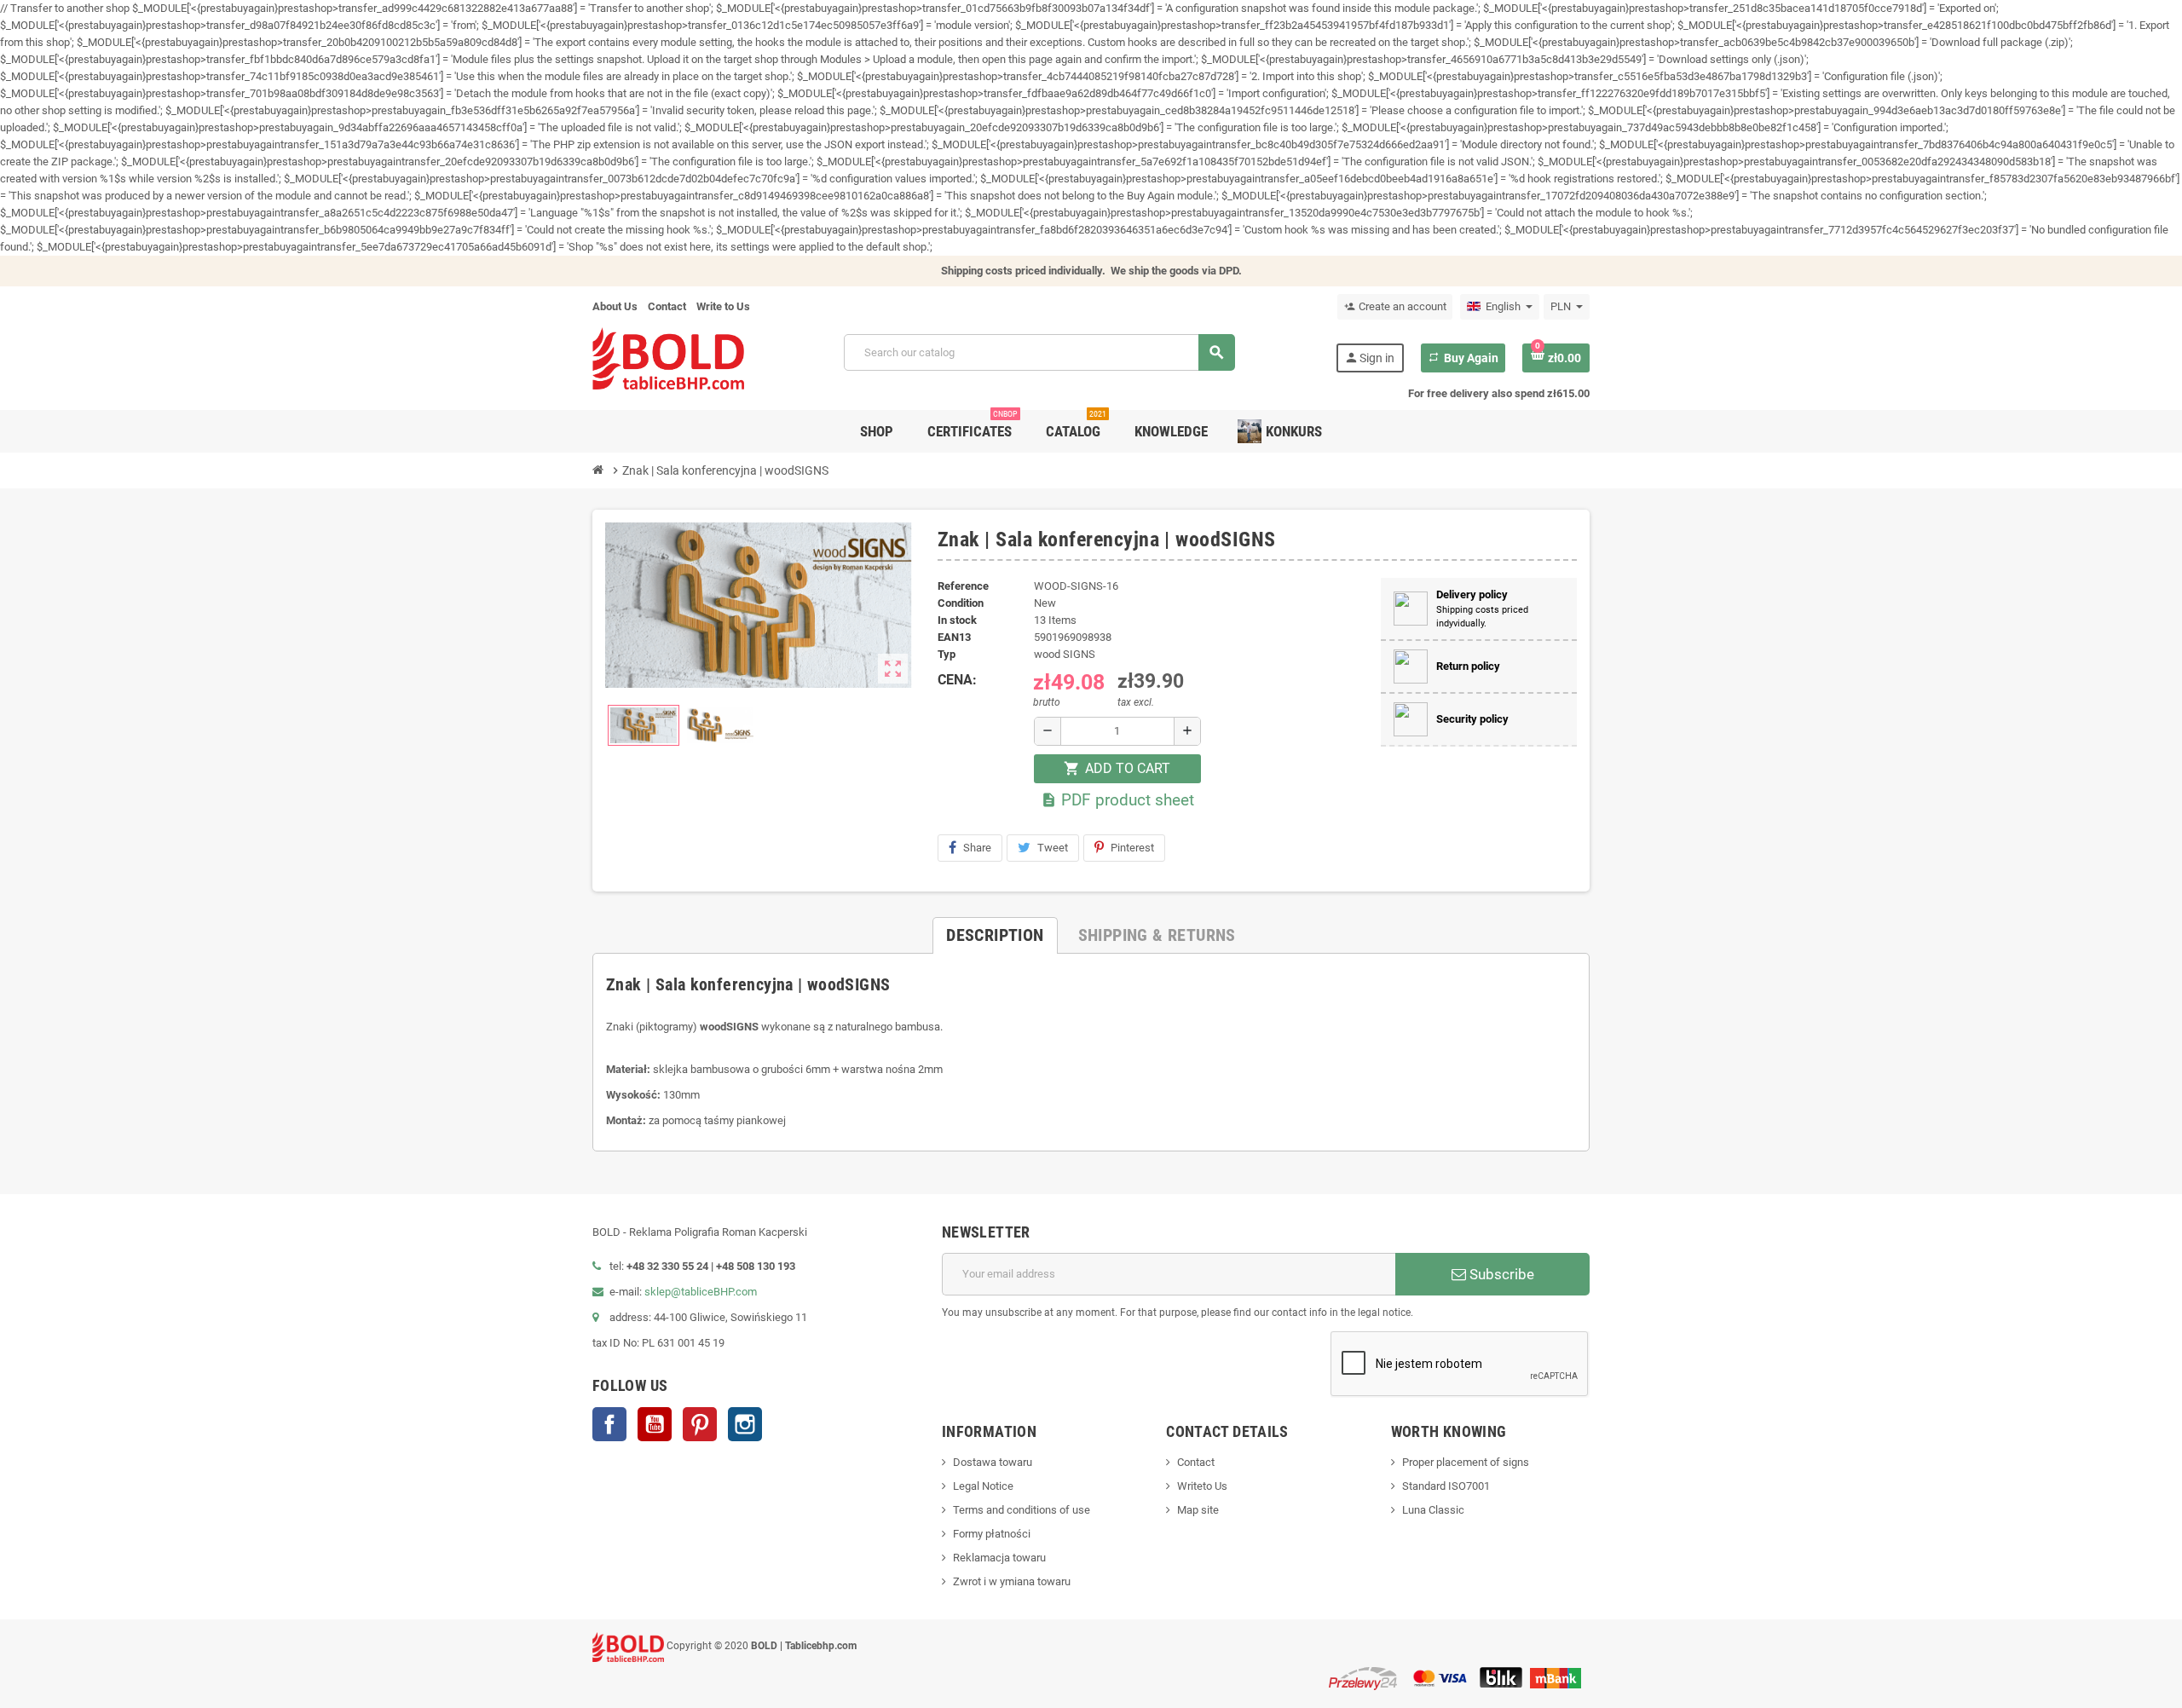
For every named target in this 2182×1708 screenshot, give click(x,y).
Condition (961, 603)
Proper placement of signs (1466, 1462)
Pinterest (1132, 848)
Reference (963, 586)
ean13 (954, 637)
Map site (1198, 1510)
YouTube (655, 1424)
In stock (957, 620)
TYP (947, 654)
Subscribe (1500, 1274)
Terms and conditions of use (1022, 1510)
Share (977, 848)
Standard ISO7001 (1446, 1486)
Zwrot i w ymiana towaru (1012, 1581)
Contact (667, 306)
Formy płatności (992, 1534)
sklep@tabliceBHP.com (701, 1292)
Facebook (609, 1424)
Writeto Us (1202, 1486)
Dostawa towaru (993, 1462)
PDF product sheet (1117, 800)
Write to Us (723, 306)
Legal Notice (983, 1486)
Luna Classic (1433, 1510)
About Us (615, 306)
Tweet (1053, 848)
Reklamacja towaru (999, 1558)
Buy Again (1463, 358)
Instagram (745, 1424)
